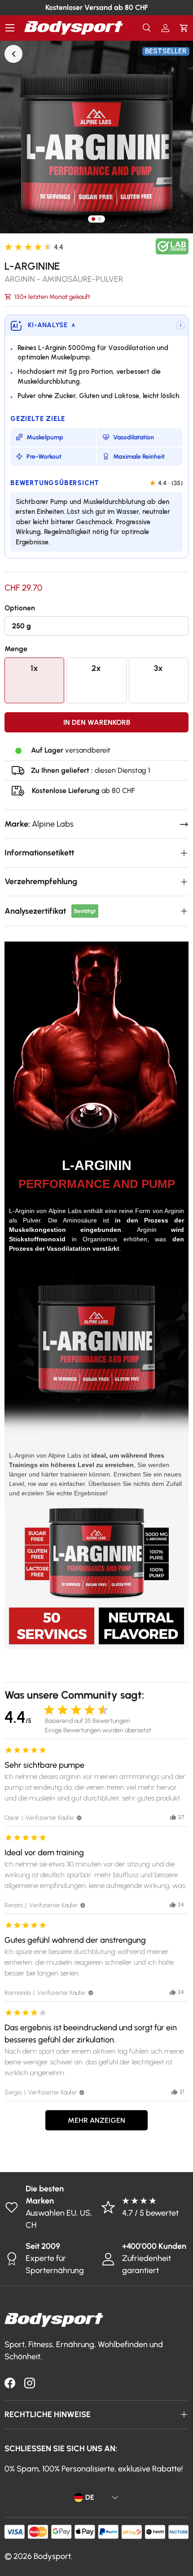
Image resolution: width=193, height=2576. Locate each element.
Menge (16, 649)
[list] (96, 137)
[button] (184, 28)
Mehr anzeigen (96, 2120)
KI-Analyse (52, 325)
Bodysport (52, 2556)
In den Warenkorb (97, 722)
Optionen (20, 608)
